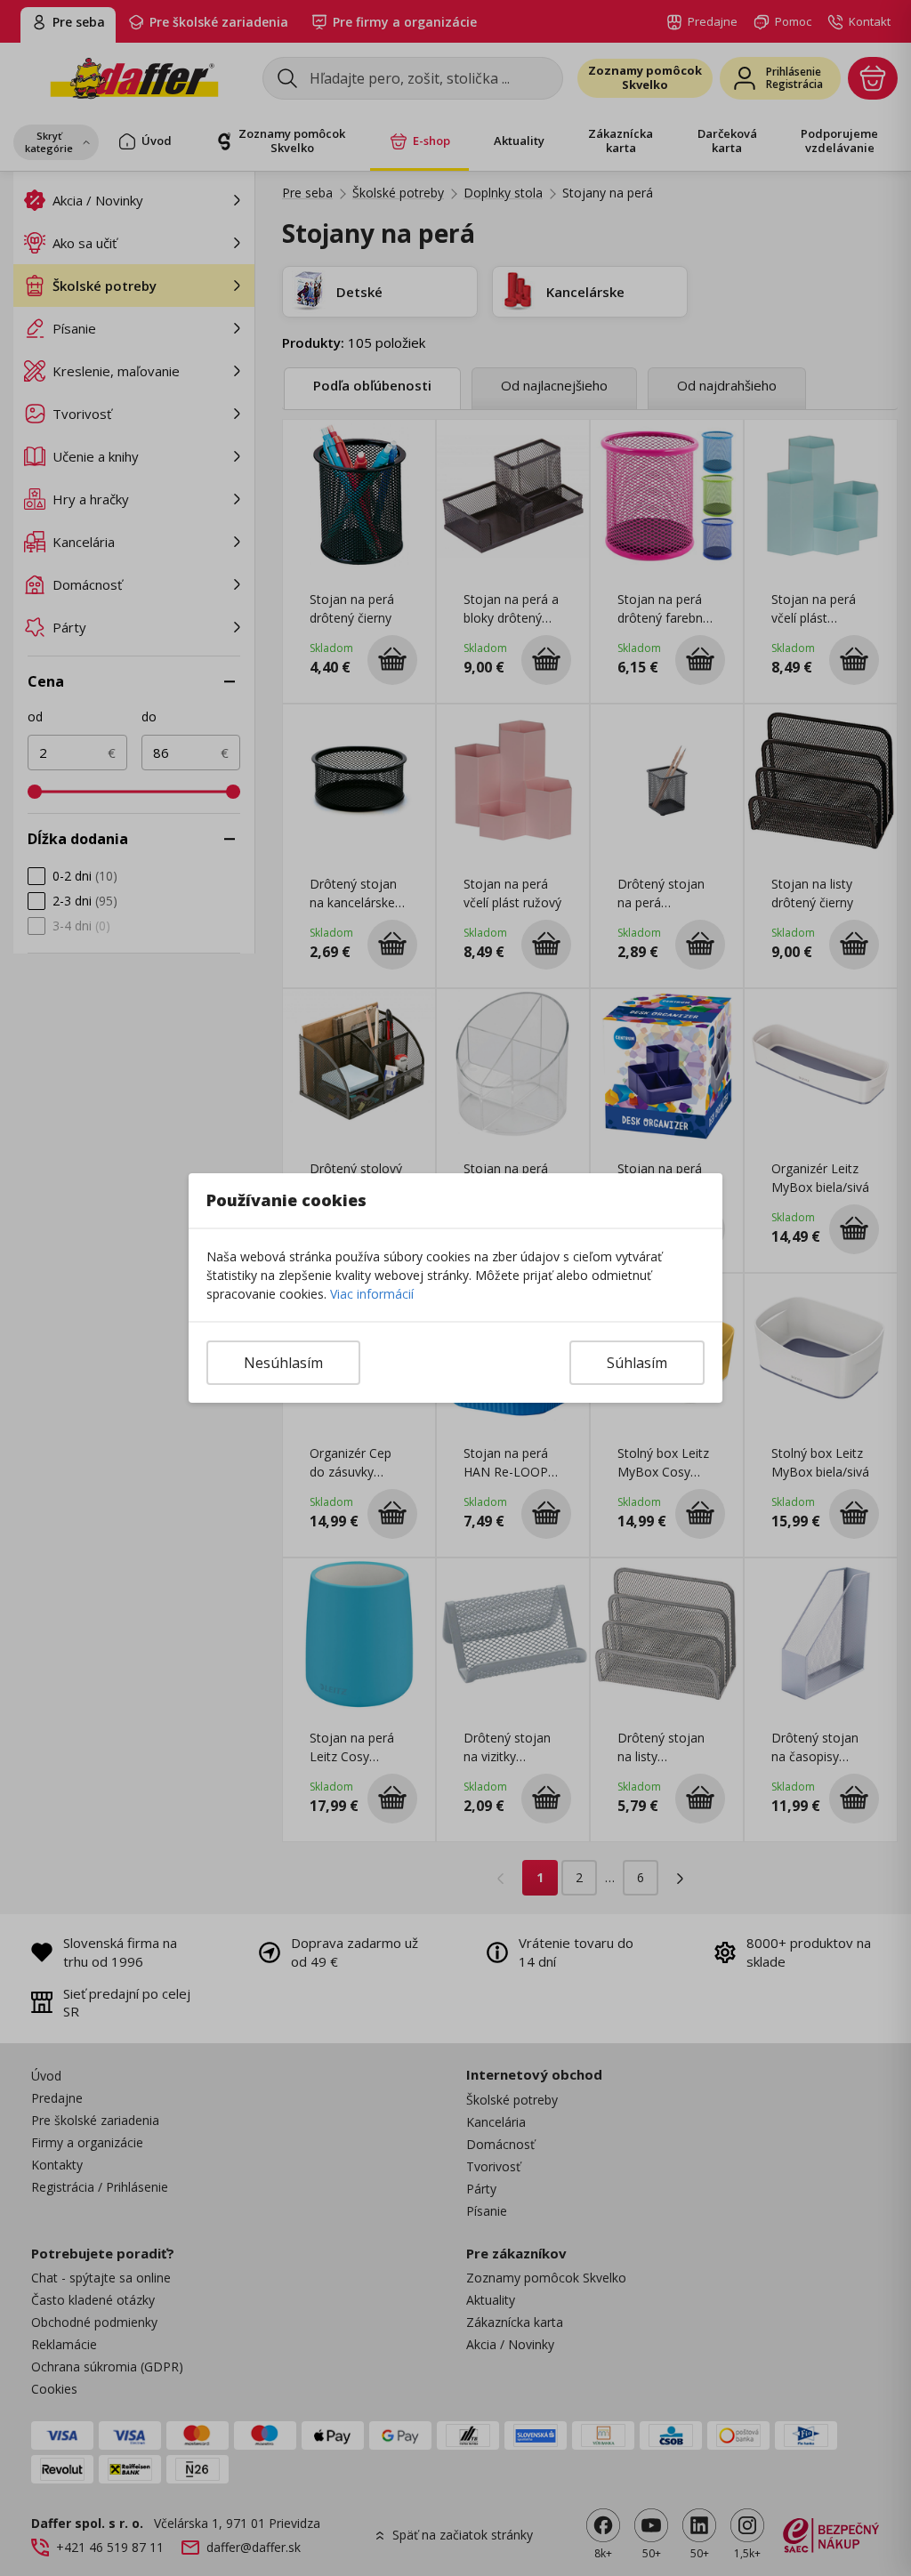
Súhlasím (637, 1363)
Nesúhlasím (283, 1363)
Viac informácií (372, 1294)
